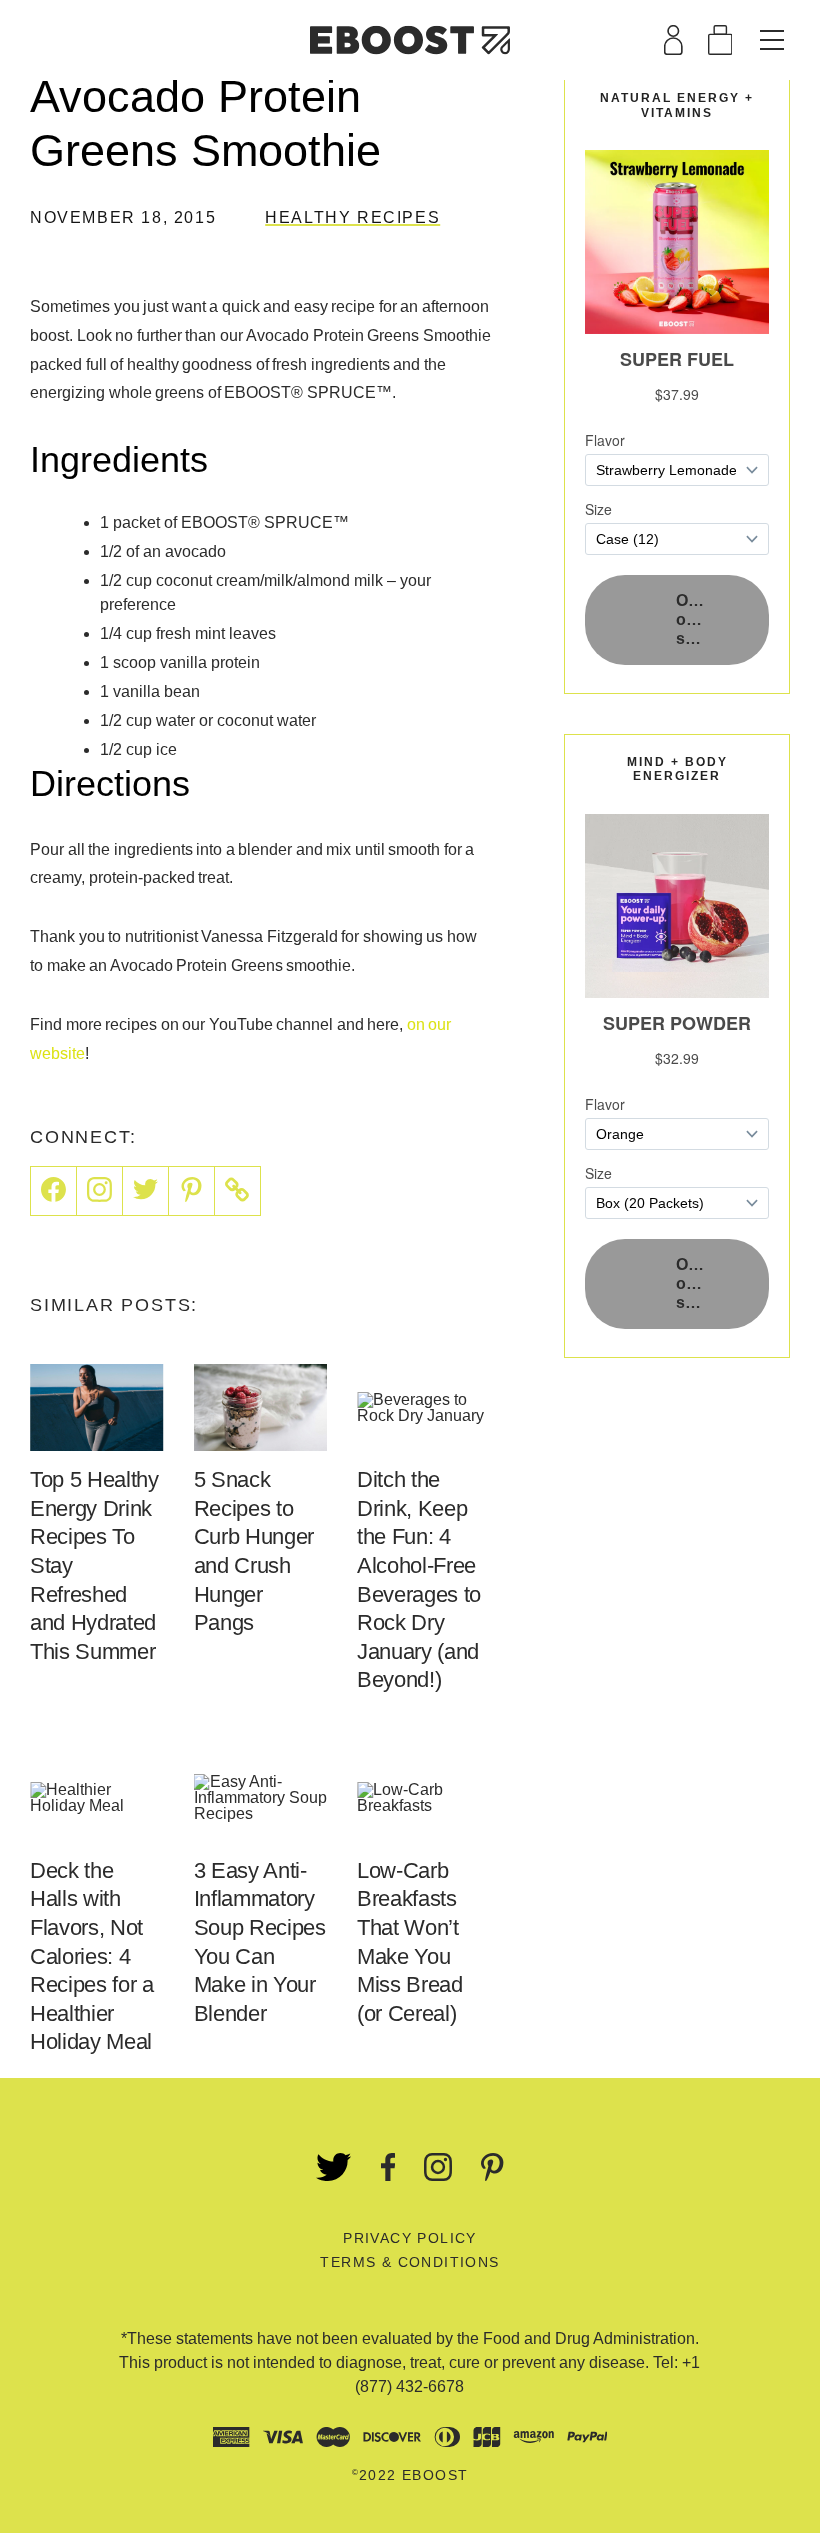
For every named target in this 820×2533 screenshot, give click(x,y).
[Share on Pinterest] (192, 1191)
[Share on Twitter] (146, 1191)
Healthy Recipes (352, 217)
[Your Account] (673, 40)
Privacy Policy (410, 2238)
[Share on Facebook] (53, 1191)
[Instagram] (100, 1191)
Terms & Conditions (409, 2262)
